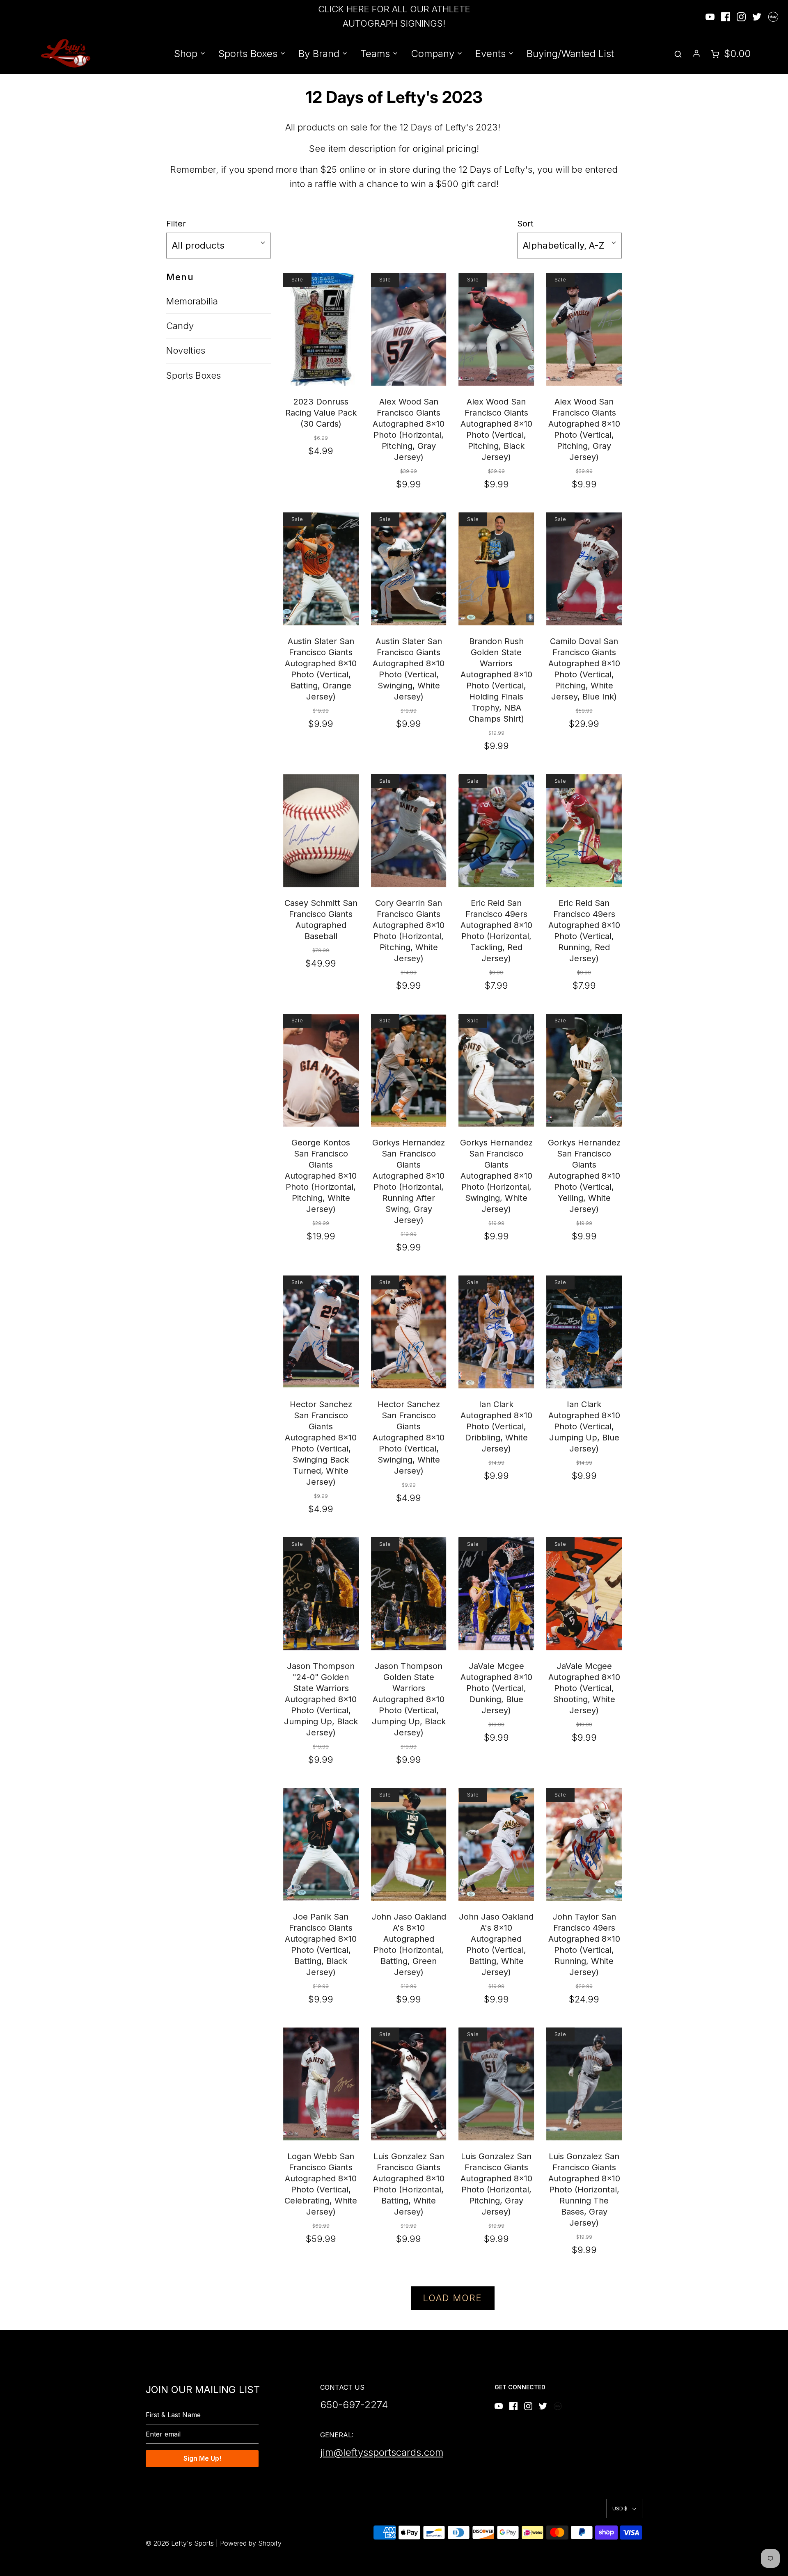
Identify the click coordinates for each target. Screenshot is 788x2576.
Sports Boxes (194, 375)
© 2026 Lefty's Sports (180, 2543)
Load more (453, 2298)
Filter (176, 224)
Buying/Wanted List (570, 54)
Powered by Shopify (251, 2543)
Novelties (186, 350)
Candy (180, 326)
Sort (525, 224)
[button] (219, 246)
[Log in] (696, 53)
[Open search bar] (678, 54)
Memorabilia (192, 301)
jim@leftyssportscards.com (382, 2452)
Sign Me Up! (202, 2458)
